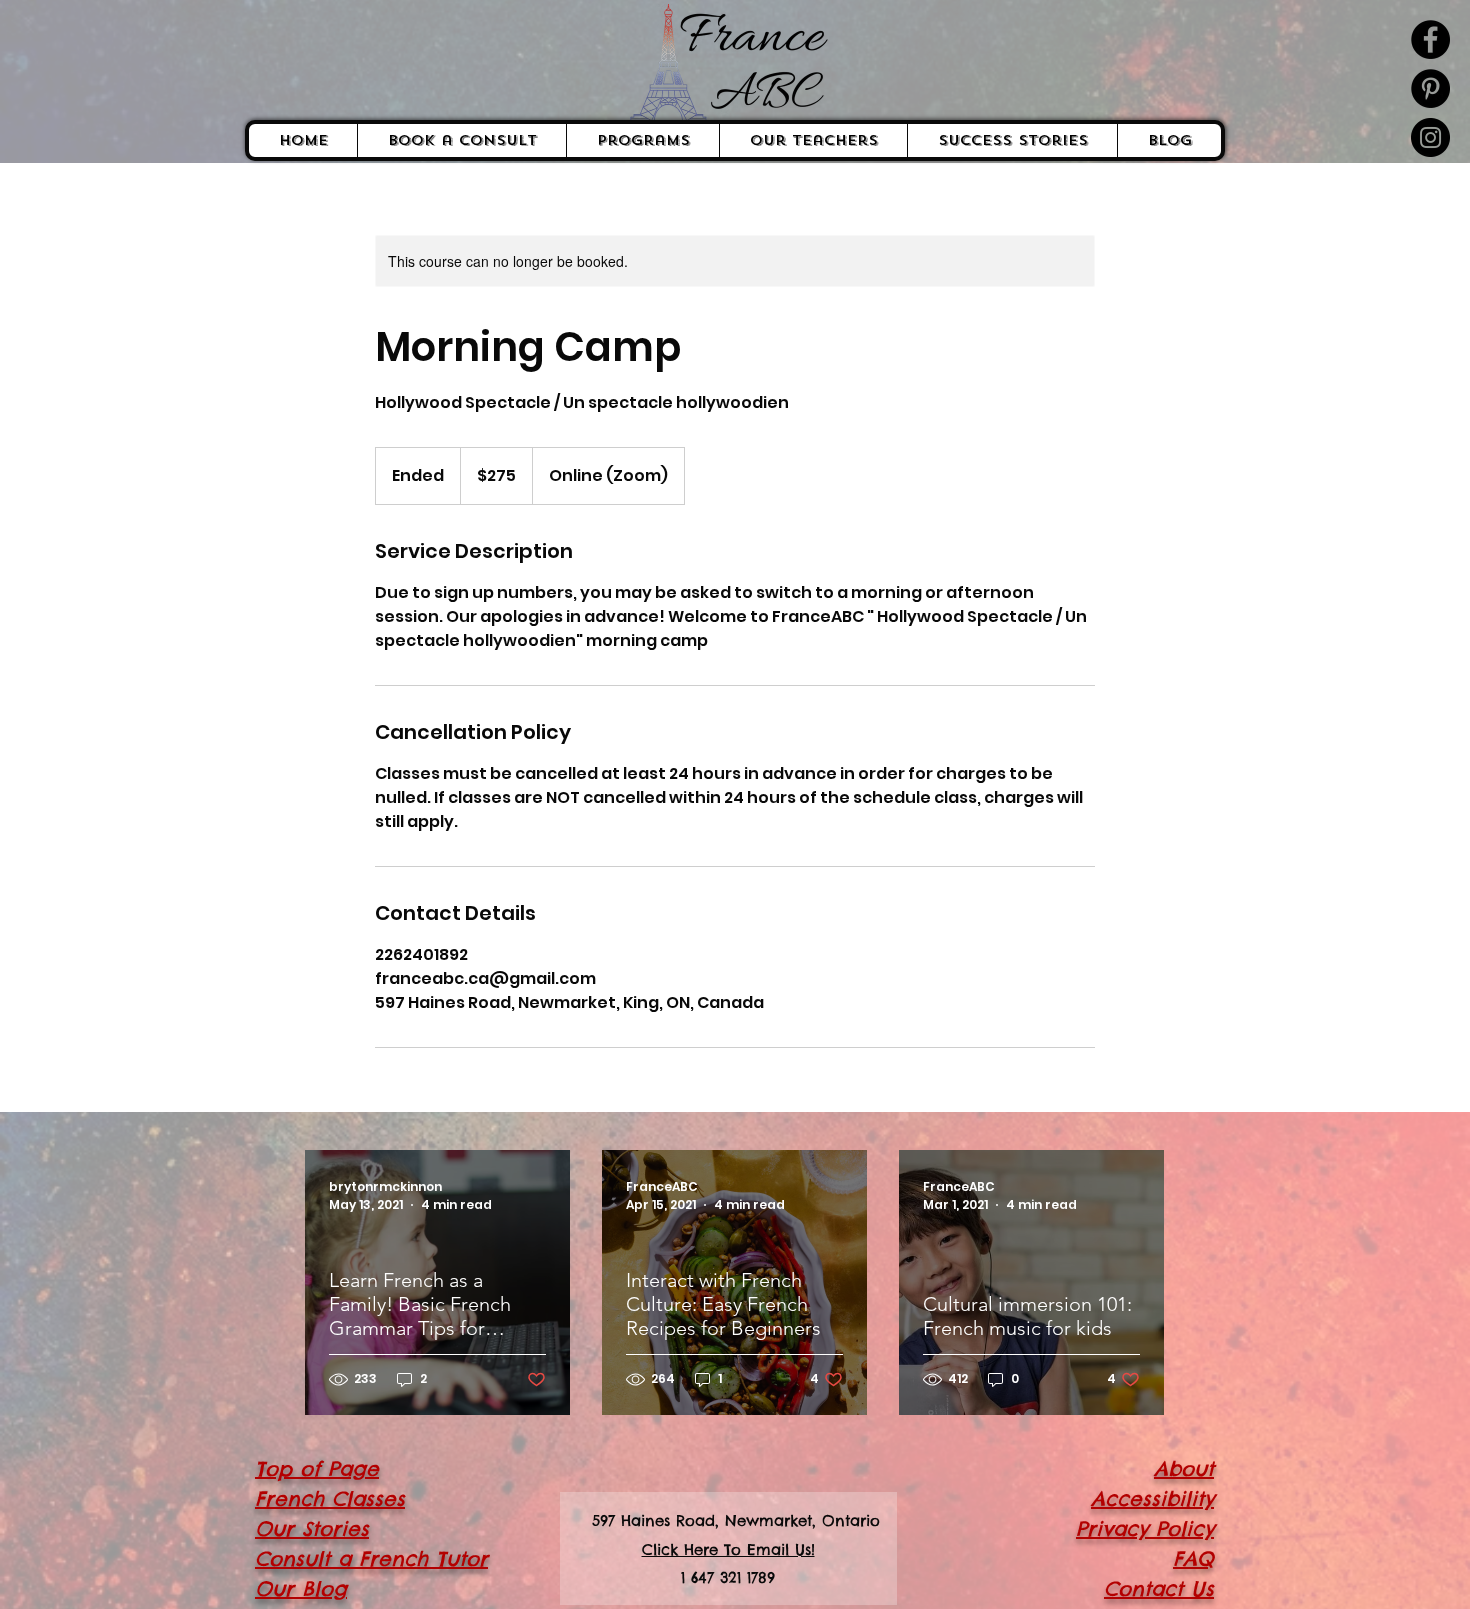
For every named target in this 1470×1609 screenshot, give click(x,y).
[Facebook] (1430, 39)
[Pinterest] (1430, 88)
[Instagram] (1430, 137)
